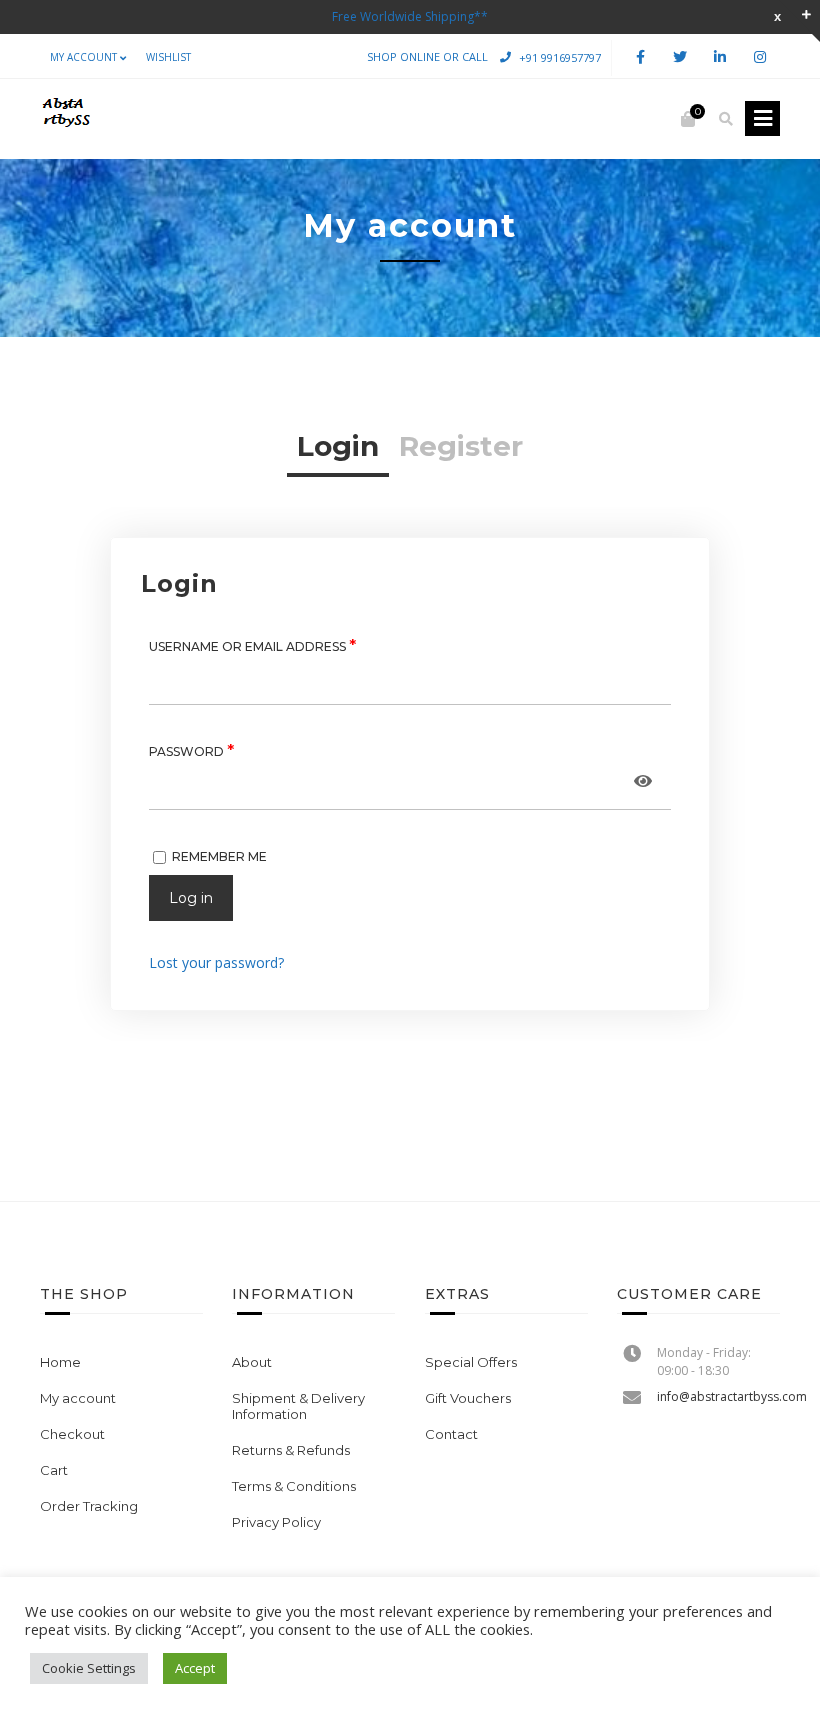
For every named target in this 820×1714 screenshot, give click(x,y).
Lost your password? (216, 962)
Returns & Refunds (291, 1450)
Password (191, 750)
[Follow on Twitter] (680, 57)
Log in (191, 898)
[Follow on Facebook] (640, 57)
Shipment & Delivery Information (298, 1406)
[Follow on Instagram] (760, 57)
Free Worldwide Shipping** (410, 16)
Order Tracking (89, 1506)
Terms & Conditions (294, 1486)
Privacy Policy (276, 1522)
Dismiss (777, 16)
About (252, 1362)
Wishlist (168, 57)
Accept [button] (195, 1668)
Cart (54, 1470)
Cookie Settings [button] (89, 1668)
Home (60, 1362)
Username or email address (252, 645)
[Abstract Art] (65, 119)
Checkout (72, 1434)
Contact (451, 1434)
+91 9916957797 (560, 56)
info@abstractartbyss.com (732, 1396)
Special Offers (471, 1362)
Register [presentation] (461, 446)
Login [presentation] (338, 446)
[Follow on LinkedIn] (720, 57)
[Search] (726, 119)
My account (83, 57)
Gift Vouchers (468, 1398)
